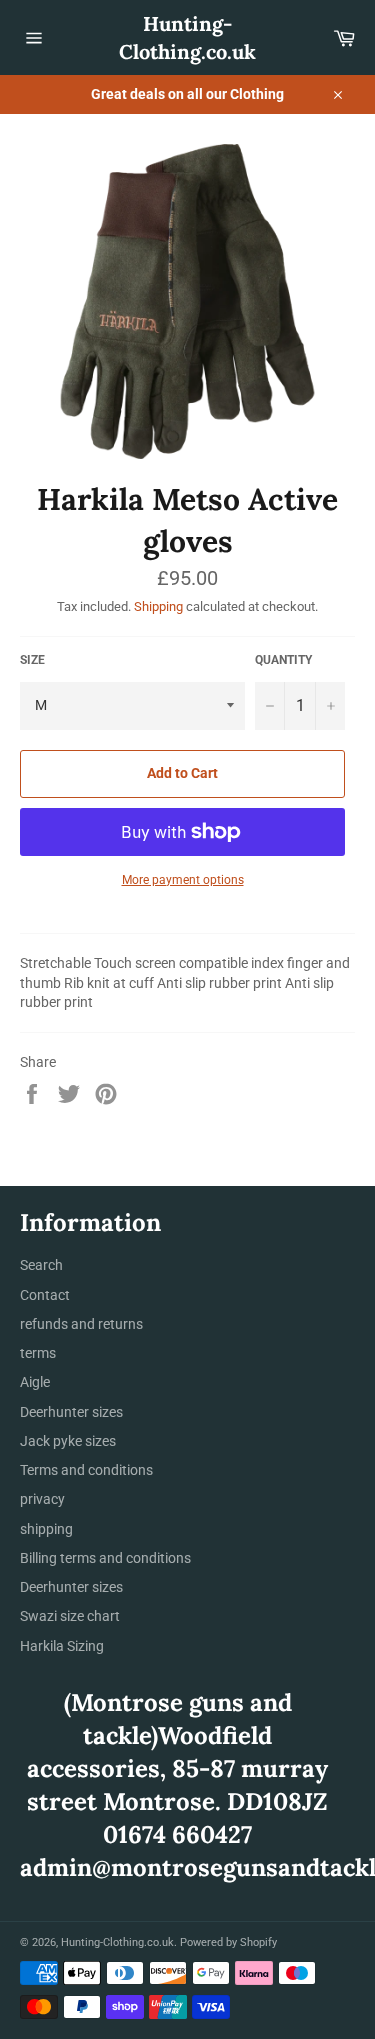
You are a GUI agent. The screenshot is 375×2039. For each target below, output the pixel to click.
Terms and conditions (86, 1470)
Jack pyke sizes (68, 1441)
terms (38, 1353)
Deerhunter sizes (71, 1412)
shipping (46, 1529)
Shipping (158, 606)
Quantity (283, 660)
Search (41, 1265)
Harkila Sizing (62, 1646)
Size (32, 660)
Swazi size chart (70, 1616)
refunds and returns (81, 1324)
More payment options (183, 880)
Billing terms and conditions (105, 1558)
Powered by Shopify (228, 1942)
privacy (42, 1499)
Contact (45, 1295)
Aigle (35, 1382)
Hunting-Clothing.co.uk (187, 37)
